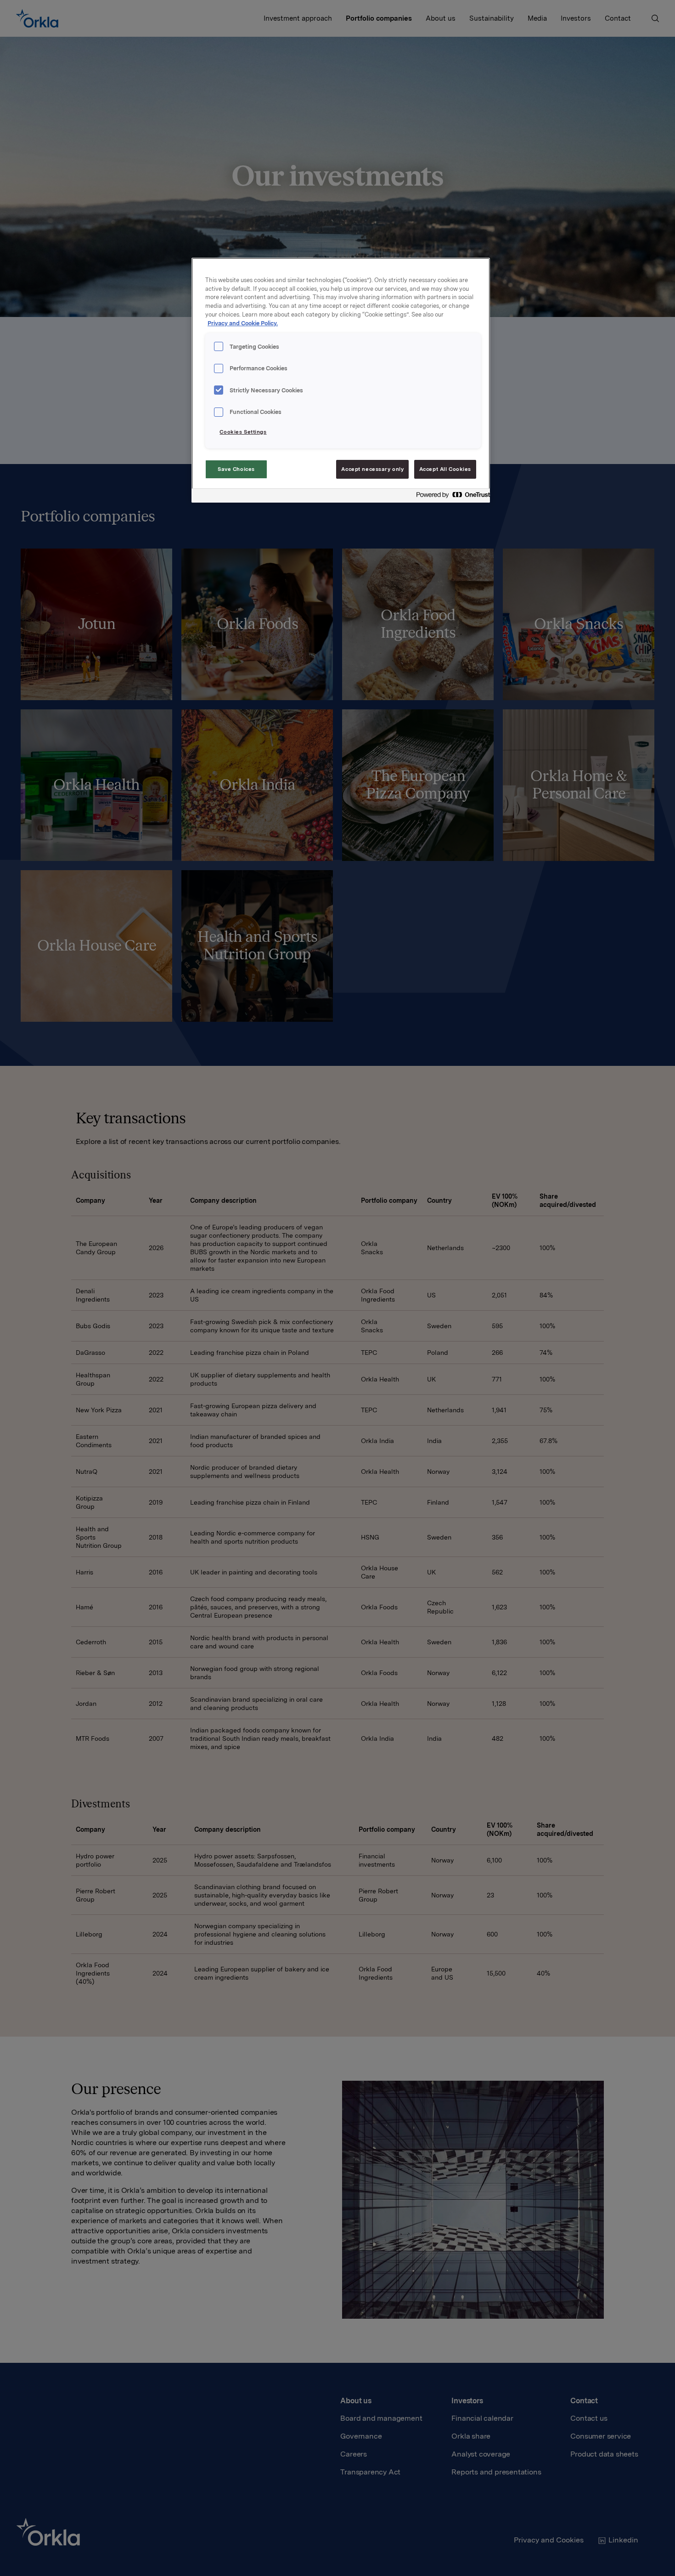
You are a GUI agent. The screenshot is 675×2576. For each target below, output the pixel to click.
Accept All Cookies (445, 469)
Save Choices (236, 469)
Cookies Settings (243, 432)
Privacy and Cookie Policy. (243, 323)
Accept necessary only (372, 469)
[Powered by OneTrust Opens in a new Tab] (450, 497)
